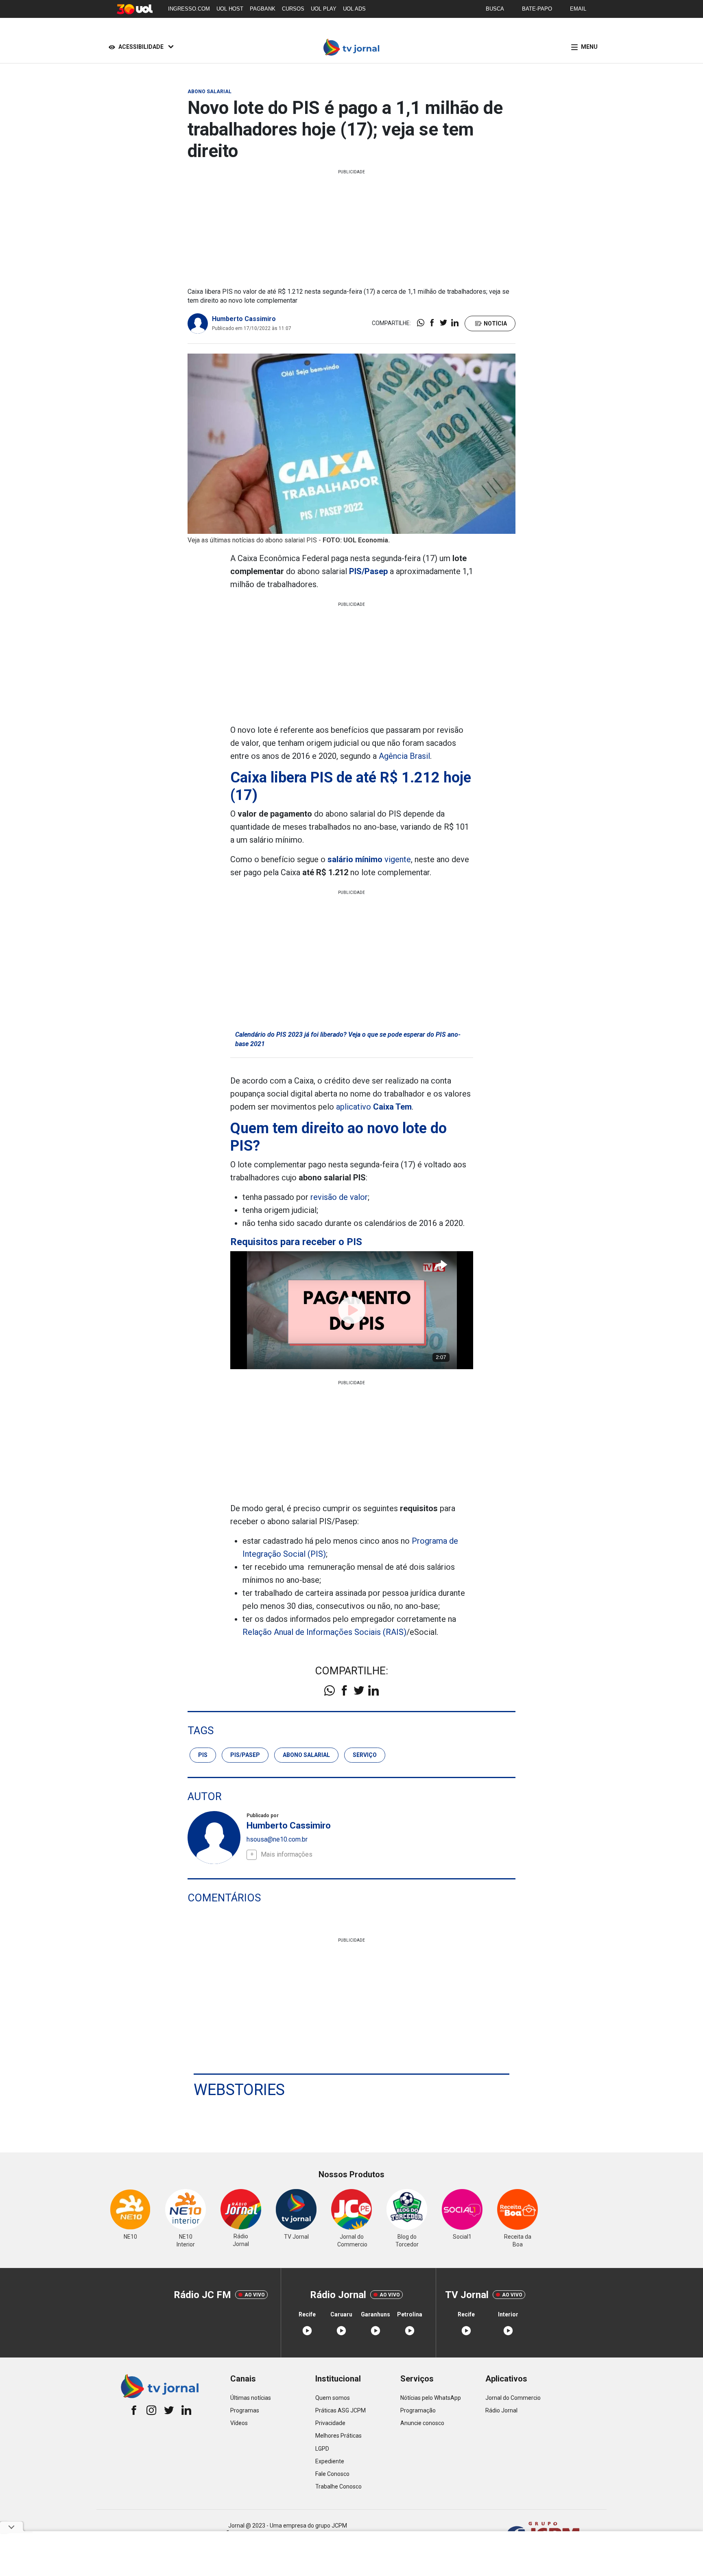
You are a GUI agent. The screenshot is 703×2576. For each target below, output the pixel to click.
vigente (369, 859)
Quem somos (333, 2398)
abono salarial (306, 1755)
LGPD (322, 2449)
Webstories (239, 2090)
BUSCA (495, 9)
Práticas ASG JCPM (341, 2410)
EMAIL (578, 9)
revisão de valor (339, 1197)
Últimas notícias (251, 2398)
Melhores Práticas (338, 2436)
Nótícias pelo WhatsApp (431, 2398)
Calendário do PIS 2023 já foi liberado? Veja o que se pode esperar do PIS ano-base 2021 (348, 1039)
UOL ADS (354, 9)
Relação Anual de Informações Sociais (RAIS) (324, 1632)
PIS (203, 1755)
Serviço (365, 1755)
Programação (418, 2410)
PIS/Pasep (245, 1755)
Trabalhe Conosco (338, 2486)
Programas (245, 2410)
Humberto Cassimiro (244, 319)
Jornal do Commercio (513, 2398)
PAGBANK (263, 9)
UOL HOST (230, 9)
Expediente (330, 2461)
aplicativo (374, 1107)
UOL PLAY (324, 9)
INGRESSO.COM (189, 9)
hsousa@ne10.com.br (277, 1839)
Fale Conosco (332, 2474)
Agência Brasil (404, 756)
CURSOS (293, 9)
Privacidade (330, 2423)
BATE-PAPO (537, 9)
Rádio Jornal (501, 2410)
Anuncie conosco (422, 2423)
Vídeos (239, 2423)
